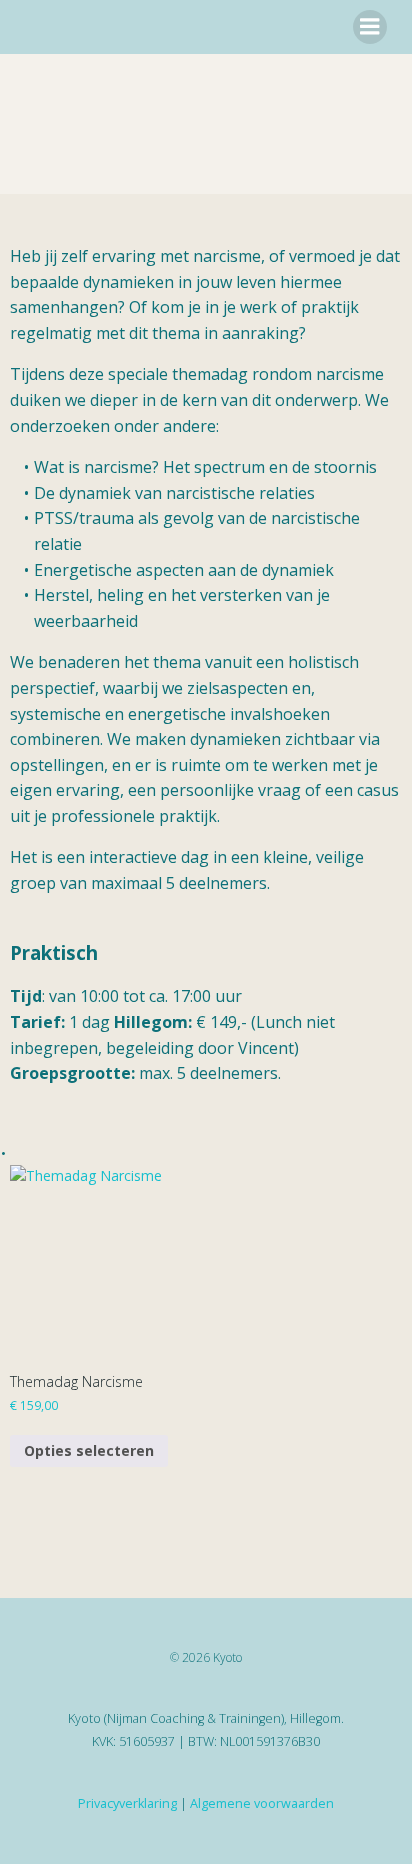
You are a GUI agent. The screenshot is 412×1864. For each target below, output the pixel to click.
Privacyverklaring (127, 1803)
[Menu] (370, 27)
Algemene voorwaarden (262, 1803)
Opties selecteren (89, 1450)
